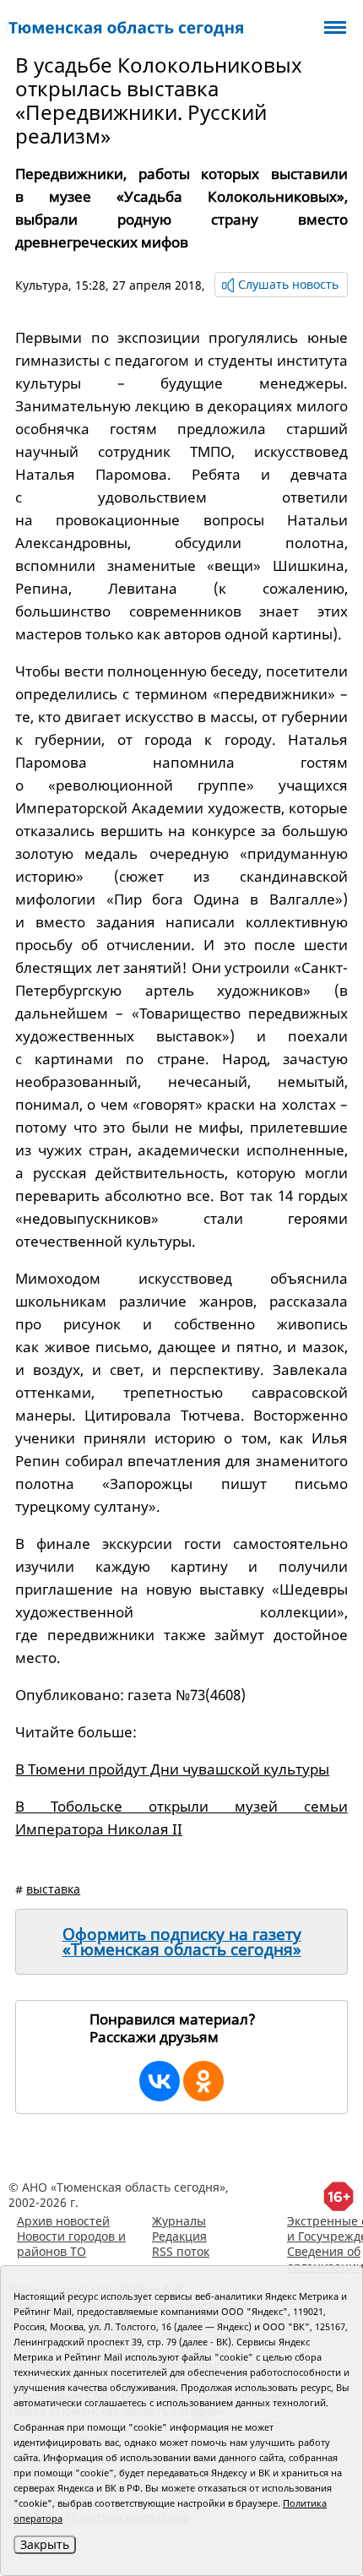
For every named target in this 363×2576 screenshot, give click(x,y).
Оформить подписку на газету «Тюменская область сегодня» (182, 1942)
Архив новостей (63, 2221)
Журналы (179, 2221)
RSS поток (181, 2251)
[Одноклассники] (203, 2081)
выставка (53, 1889)
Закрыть (45, 2544)
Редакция (179, 2236)
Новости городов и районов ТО (71, 2244)
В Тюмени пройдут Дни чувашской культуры (172, 1769)
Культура (42, 285)
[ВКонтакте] (160, 2081)
